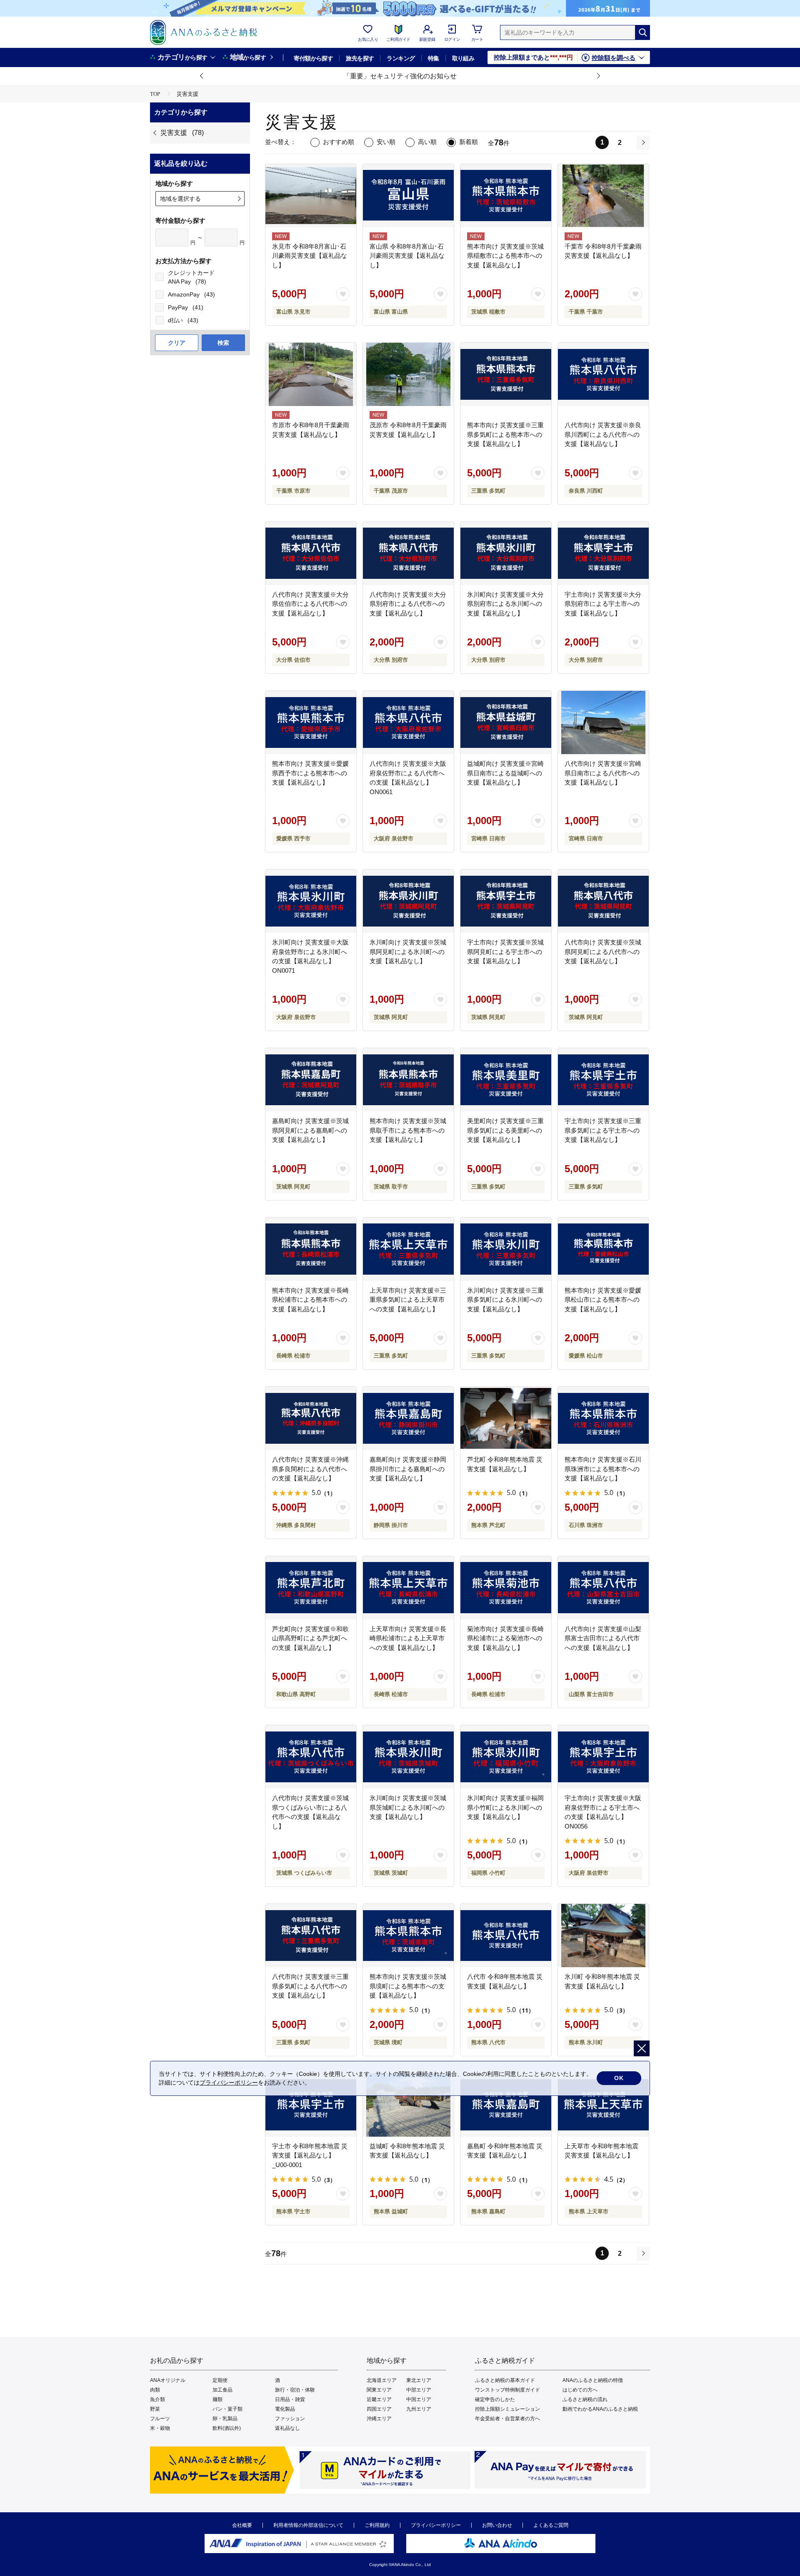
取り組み (463, 58)
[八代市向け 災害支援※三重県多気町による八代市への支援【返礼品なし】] (311, 1936)
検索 (223, 343)
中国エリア (419, 2399)
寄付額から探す (313, 58)
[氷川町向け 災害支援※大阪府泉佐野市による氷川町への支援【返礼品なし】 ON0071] (311, 901)
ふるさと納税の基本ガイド (505, 2380)
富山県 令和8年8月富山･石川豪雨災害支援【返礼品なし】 (407, 256)
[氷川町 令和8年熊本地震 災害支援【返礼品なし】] (603, 1936)
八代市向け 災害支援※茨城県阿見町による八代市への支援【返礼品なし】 (603, 952)
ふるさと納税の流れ (585, 2399)
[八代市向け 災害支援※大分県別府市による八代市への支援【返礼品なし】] (408, 553)
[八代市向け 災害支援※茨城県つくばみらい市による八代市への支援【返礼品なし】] (311, 1757)
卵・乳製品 (225, 2419)
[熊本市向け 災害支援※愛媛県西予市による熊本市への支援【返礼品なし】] (311, 722)
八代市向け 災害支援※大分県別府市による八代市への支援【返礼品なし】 (408, 604)
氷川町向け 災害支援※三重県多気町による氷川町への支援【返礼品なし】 (505, 1300)
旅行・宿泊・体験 (295, 2390)
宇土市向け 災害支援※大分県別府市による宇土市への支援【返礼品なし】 (603, 604)
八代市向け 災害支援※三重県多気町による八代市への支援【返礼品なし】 (310, 1986)
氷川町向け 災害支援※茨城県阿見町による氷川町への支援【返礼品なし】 (408, 952)
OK (619, 2078)
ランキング (401, 58)
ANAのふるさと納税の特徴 (593, 2380)
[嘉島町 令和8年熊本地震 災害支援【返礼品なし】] (506, 2105)
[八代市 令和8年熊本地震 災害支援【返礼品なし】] (506, 1936)
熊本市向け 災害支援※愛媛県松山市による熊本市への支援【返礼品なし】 (603, 1300)
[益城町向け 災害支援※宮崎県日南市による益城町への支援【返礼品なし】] (506, 722)
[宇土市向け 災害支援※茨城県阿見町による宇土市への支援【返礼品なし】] (506, 901)
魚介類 (157, 2399)
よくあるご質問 (551, 2525)
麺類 (217, 2399)
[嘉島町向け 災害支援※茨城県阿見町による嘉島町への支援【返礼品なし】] (311, 1080)
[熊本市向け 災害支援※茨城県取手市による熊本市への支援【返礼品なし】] (408, 1080)
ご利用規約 (377, 2525)
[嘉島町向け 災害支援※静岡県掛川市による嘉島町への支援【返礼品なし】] (408, 1418)
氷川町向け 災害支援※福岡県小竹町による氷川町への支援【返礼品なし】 (505, 1807)
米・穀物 (160, 2428)
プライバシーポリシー (436, 2525)
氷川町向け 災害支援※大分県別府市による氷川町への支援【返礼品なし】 (505, 604)
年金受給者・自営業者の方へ (507, 2419)
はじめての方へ (580, 2390)
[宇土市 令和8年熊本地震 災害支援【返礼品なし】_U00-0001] (311, 2105)
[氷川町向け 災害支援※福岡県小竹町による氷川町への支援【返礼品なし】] (506, 1757)
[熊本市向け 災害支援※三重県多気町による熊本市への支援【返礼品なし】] (506, 374)
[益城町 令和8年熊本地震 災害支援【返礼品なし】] (408, 2105)
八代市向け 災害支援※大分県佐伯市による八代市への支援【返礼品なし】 (310, 604)
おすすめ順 (339, 142)
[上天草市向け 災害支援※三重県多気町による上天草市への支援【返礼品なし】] (408, 1249)
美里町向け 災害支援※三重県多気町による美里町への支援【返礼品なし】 (505, 1130)
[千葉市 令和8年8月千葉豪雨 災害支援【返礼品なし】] (603, 196)
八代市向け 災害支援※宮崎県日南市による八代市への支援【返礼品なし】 (603, 773)
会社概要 (242, 2525)
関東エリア (379, 2390)
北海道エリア (382, 2380)
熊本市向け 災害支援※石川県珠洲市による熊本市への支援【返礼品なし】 (603, 1469)
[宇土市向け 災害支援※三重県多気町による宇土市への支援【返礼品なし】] (603, 1080)
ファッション (290, 2419)
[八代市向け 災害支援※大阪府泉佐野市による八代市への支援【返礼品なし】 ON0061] (408, 722)
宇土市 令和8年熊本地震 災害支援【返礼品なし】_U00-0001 (310, 2155)
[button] (202, 76)
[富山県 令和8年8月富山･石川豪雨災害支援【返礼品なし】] (408, 196)
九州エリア (419, 2409)
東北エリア (419, 2380)
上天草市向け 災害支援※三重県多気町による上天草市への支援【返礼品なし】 (408, 1300)
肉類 (155, 2390)
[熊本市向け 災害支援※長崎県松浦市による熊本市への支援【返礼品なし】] (311, 1249)
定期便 (220, 2380)
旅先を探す (360, 58)
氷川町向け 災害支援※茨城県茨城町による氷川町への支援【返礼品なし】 (408, 1807)
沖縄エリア (379, 2419)
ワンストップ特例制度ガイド (507, 2390)
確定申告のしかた (495, 2399)
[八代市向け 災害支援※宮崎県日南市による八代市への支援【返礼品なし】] (603, 722)
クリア (177, 343)
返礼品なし (287, 2428)
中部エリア (419, 2390)
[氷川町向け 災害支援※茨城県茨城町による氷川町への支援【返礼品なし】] (408, 1757)
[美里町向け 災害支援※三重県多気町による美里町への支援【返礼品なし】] (506, 1080)
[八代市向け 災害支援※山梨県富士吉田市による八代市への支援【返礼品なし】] (603, 1588)
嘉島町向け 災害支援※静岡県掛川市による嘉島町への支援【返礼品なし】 (408, 1469)
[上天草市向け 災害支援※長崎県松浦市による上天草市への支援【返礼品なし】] (408, 1588)
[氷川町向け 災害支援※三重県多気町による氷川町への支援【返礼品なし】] (506, 1249)
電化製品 (285, 2409)
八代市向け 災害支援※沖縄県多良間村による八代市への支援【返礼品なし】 (310, 1469)
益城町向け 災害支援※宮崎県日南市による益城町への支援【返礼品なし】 (505, 773)
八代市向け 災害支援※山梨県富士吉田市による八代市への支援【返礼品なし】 (603, 1638)
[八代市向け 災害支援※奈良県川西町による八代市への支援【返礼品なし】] (603, 374)
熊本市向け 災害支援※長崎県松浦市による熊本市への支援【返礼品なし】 (310, 1300)
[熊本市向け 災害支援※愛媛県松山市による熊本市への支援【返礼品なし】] (603, 1249)
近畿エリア (379, 2399)
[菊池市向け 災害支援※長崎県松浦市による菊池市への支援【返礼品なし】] (506, 1588)
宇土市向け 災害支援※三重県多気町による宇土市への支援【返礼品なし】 (603, 1130)
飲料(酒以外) (227, 2428)
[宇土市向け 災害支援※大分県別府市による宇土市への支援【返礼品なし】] (603, 553)
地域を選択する (180, 199)
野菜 (155, 2409)
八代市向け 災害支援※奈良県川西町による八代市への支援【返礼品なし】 (603, 434)
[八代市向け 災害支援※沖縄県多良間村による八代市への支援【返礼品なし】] (311, 1418)
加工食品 (222, 2390)
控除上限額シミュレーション (507, 2409)
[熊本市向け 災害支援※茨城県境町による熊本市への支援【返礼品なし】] (408, 1936)
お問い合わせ (497, 2525)
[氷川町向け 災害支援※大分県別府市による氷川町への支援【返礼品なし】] (506, 553)
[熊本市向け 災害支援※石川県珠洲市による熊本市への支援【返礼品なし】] (603, 1418)
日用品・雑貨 (290, 2399)
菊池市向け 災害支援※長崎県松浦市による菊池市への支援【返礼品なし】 (505, 1638)
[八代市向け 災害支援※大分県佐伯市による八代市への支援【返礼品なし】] (311, 553)
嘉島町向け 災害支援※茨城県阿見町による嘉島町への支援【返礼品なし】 (310, 1130)
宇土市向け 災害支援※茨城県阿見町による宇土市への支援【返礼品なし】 (505, 952)
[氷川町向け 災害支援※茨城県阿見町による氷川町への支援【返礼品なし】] (408, 901)
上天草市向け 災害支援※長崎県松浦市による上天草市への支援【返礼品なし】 (408, 1638)
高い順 (427, 142)
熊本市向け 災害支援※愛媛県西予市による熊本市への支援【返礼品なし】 (310, 773)
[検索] (642, 32)
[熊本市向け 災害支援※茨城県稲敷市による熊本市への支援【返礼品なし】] (506, 196)
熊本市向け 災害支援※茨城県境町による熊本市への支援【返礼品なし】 (408, 1986)
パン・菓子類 (227, 2409)
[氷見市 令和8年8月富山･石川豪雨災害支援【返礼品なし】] (311, 196)
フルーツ (160, 2419)
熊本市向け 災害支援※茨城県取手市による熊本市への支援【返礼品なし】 (408, 1130)
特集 (434, 58)
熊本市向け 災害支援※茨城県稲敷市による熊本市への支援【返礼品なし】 (505, 256)
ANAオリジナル (168, 2380)
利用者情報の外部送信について (308, 2525)
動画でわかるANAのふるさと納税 (600, 2409)
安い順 (386, 142)
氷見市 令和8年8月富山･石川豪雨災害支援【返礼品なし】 (310, 256)
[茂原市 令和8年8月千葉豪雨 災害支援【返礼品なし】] (408, 374)
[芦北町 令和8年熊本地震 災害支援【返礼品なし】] (506, 1418)
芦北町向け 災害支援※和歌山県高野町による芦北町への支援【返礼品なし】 (310, 1638)
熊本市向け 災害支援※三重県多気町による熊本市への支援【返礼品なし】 (505, 434)
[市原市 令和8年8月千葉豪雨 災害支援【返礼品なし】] (311, 374)
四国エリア (379, 2409)
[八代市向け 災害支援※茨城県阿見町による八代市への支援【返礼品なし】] (603, 901)
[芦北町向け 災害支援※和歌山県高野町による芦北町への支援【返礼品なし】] (311, 1588)
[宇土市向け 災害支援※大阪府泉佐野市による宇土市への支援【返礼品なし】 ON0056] (603, 1757)
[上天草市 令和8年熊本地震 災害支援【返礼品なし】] (603, 2105)
